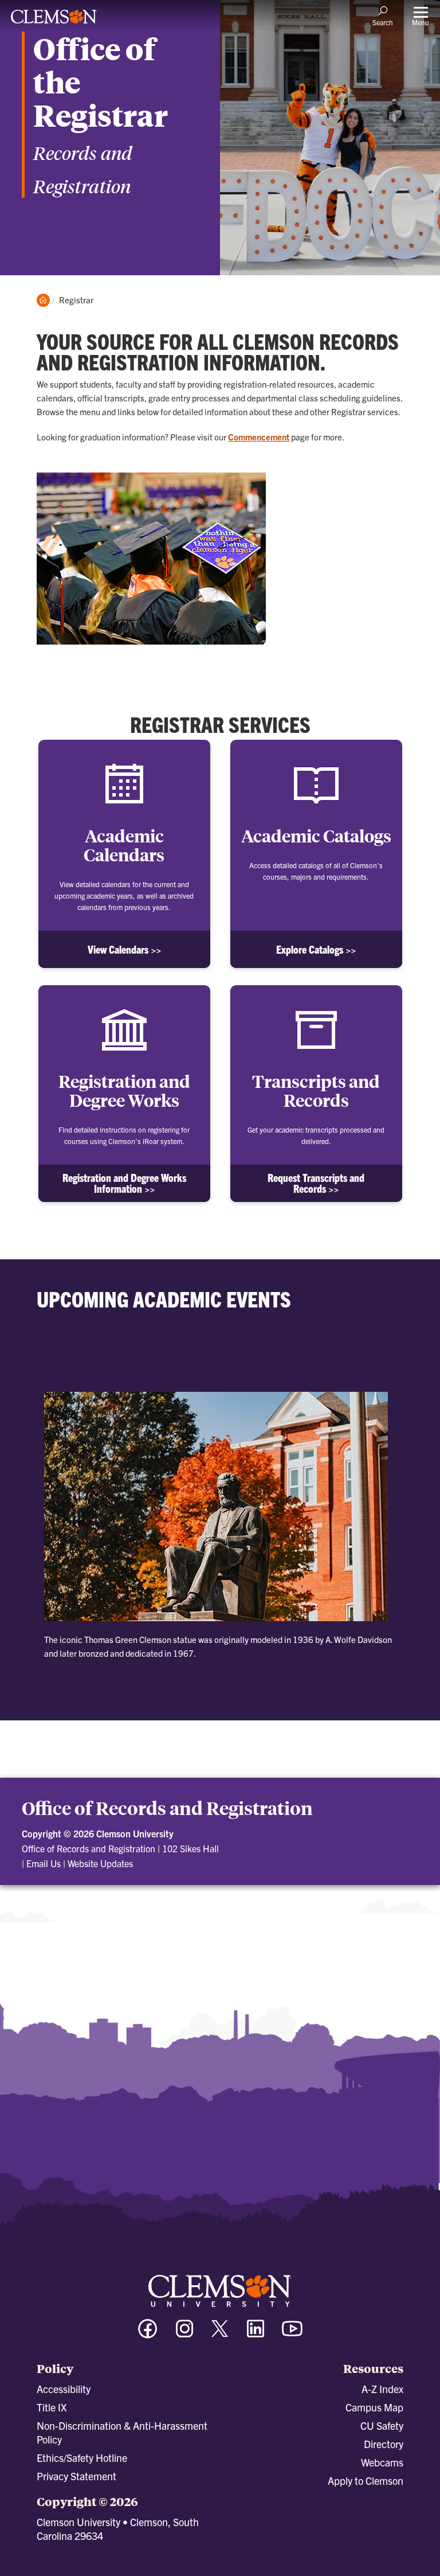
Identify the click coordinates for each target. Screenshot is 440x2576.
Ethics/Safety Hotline (82, 2458)
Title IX (52, 2407)
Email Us (44, 1863)
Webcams (382, 2462)
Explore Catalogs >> (316, 949)
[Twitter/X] (220, 2334)
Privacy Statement (76, 2476)
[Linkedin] (256, 2334)
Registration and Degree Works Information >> (124, 1183)
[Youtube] (292, 2334)
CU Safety (382, 2425)
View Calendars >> (124, 949)
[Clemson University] (54, 21)
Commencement (259, 437)
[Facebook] (148, 2334)
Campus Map (374, 2407)
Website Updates (100, 1863)
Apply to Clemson (366, 2481)
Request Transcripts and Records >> (316, 1183)
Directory (384, 2444)
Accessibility (64, 2389)
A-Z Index (382, 2389)
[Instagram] (184, 2334)
